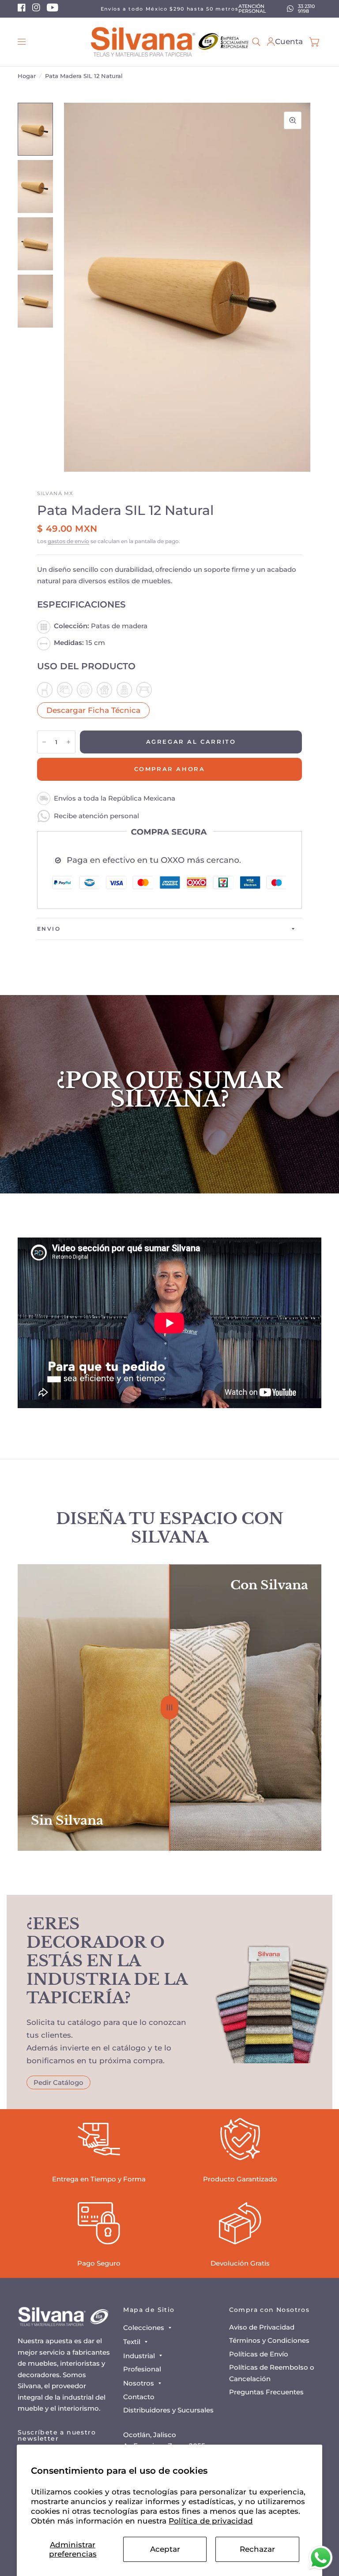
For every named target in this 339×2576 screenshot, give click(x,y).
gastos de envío (68, 541)
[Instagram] (36, 10)
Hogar (27, 76)
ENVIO (49, 929)
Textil (132, 2342)
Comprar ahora (170, 769)
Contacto (139, 2397)
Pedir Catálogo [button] (58, 2082)
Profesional (142, 2369)
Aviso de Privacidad (262, 2327)
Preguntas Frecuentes (266, 2392)
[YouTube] (53, 10)
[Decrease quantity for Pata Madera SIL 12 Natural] (44, 742)
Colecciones (144, 2328)
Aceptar (165, 2549)
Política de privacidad (211, 2521)
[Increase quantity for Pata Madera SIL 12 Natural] (68, 742)
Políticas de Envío (259, 2354)
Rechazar (257, 2549)
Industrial (139, 2356)
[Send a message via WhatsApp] (321, 2558)
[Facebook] (22, 10)
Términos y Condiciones (269, 2340)
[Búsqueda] (256, 42)
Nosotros (139, 2383)
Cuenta (289, 41)
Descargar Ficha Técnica (93, 710)
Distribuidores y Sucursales (168, 2410)
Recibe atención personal (96, 816)
